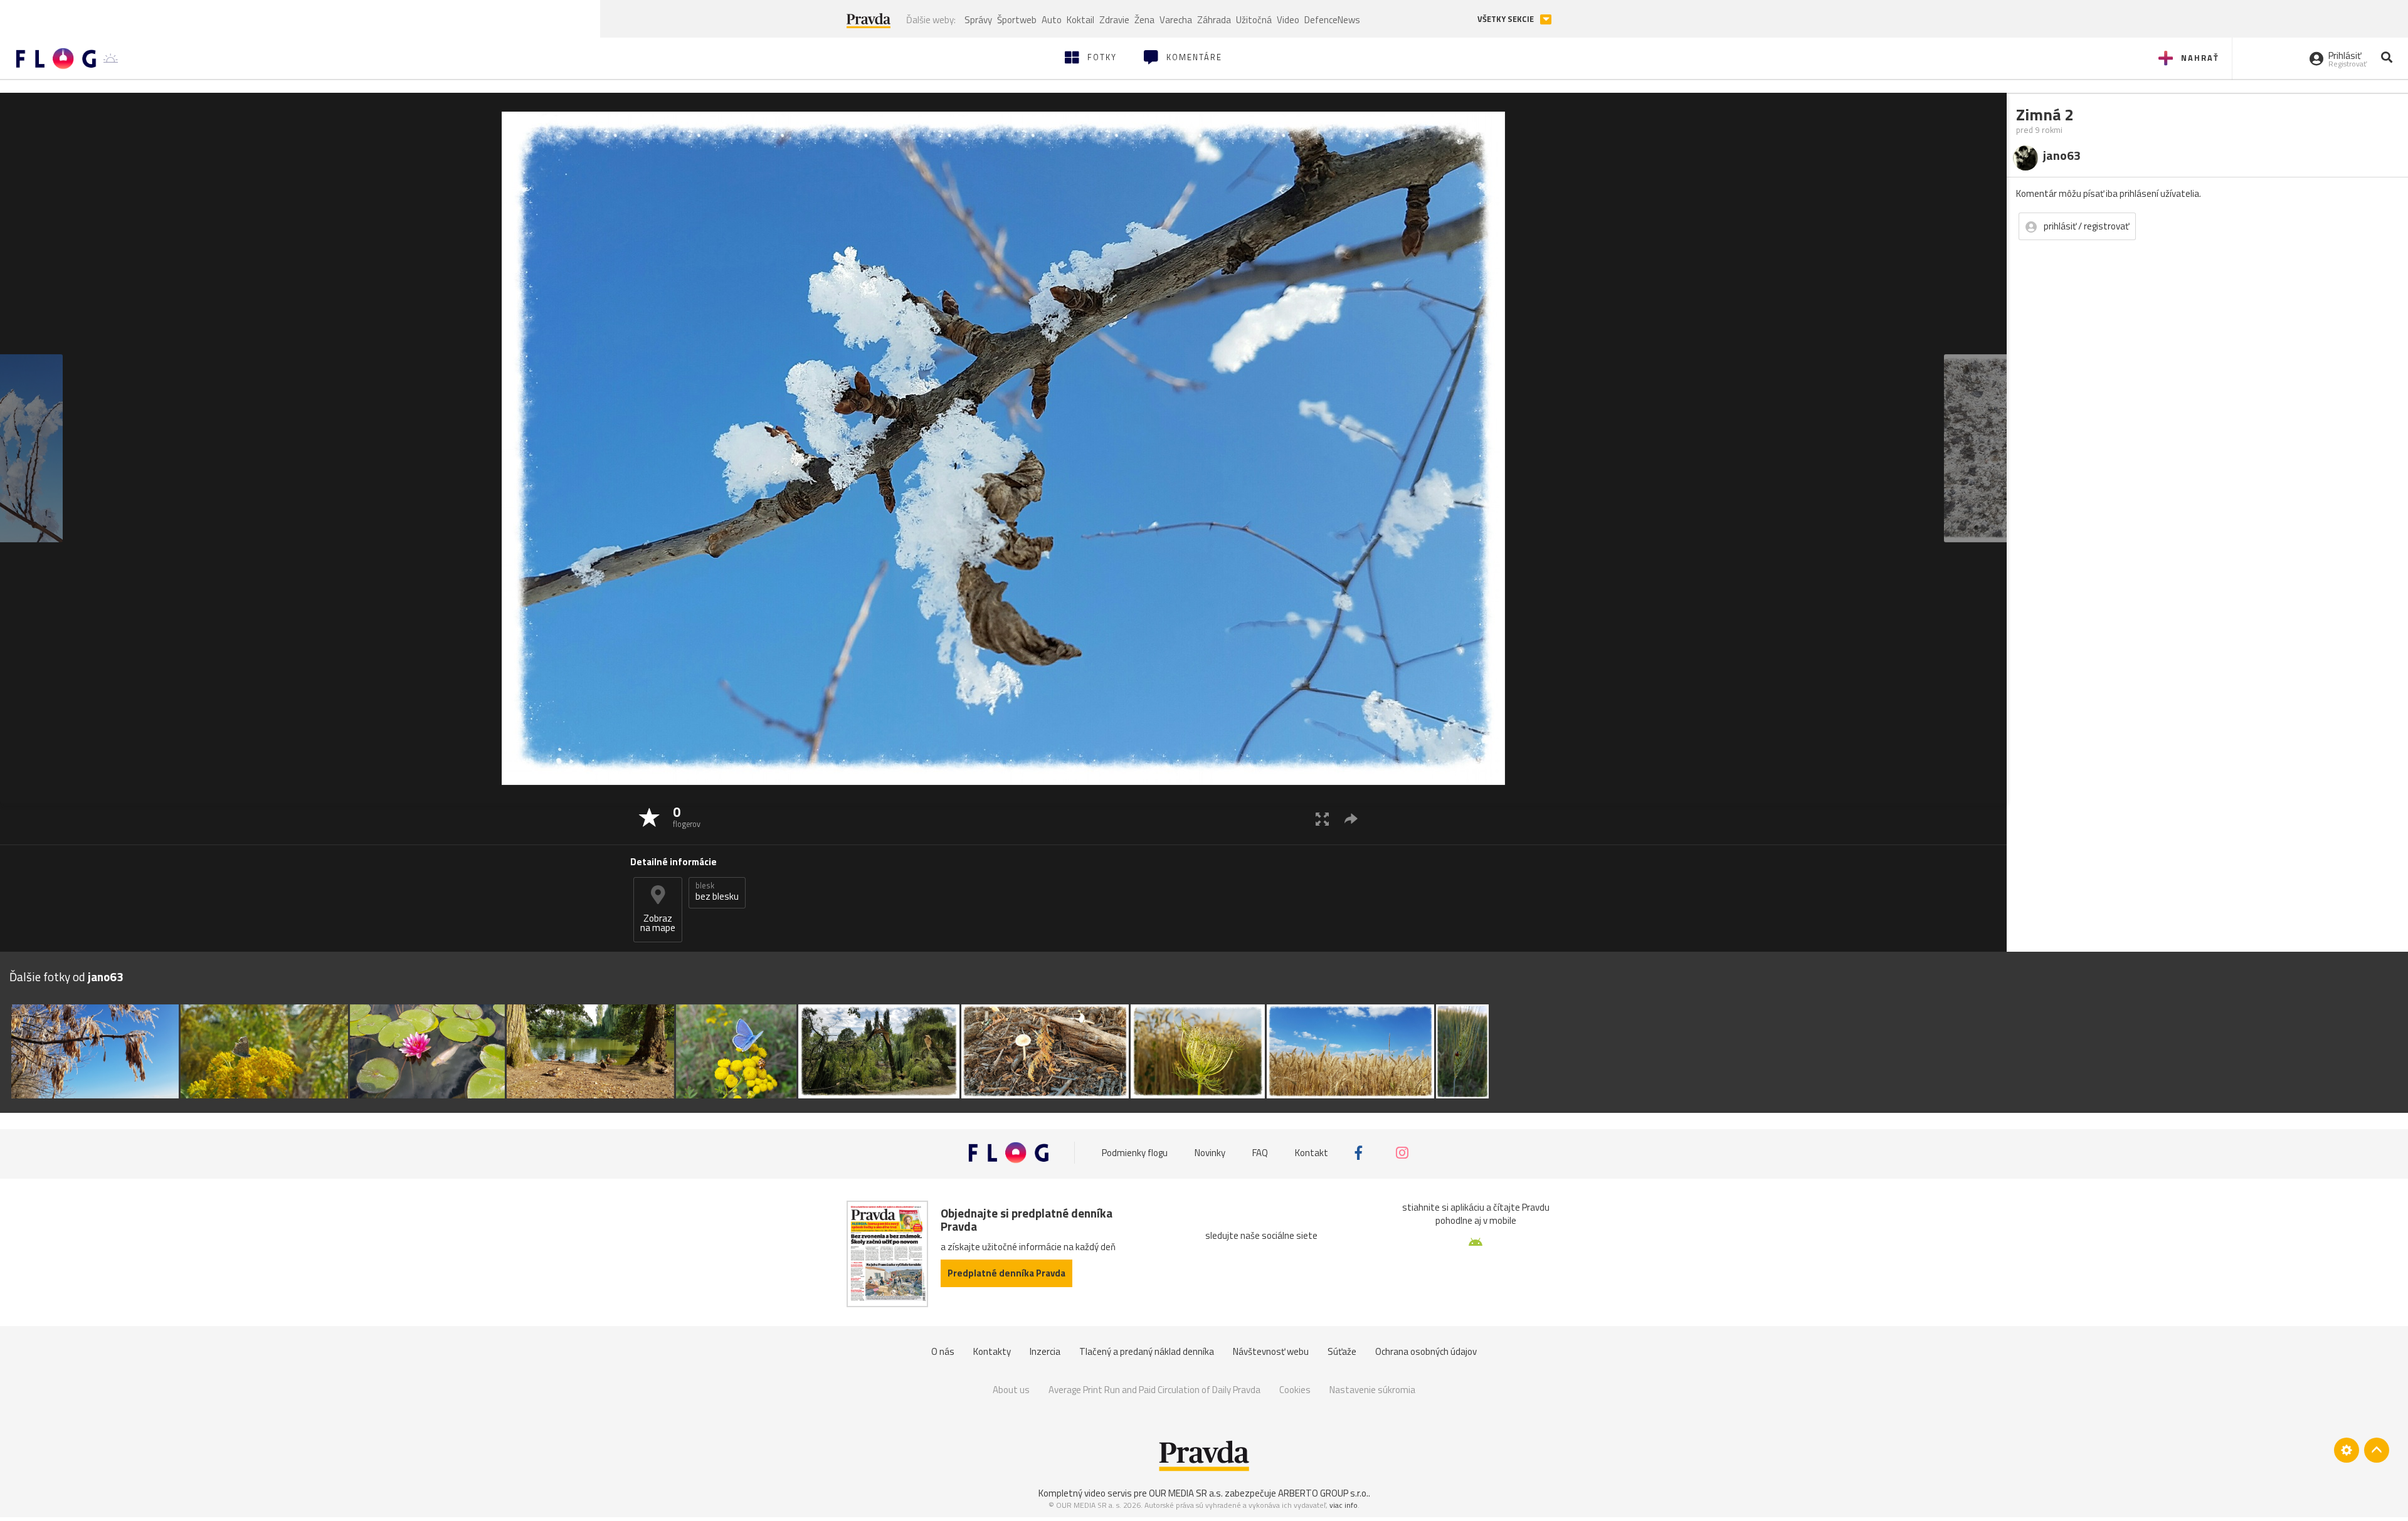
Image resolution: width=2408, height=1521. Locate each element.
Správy (978, 20)
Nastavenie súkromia (1372, 1390)
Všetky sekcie (1507, 19)
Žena (1144, 20)
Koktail (1080, 20)
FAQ (1260, 1153)
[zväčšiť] (1322, 818)
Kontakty (992, 1351)
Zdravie (1114, 20)
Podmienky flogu (1135, 1153)
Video (1288, 20)
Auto (1052, 20)
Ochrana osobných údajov (1426, 1351)
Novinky (1210, 1153)
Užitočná (1254, 20)
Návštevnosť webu (1271, 1351)
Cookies (1295, 1390)
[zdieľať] (1351, 818)
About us (1011, 1390)
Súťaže (1342, 1351)
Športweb (1017, 20)
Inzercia (1045, 1351)
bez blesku (717, 892)
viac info (1344, 1505)
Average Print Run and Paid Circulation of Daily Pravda (1154, 1390)
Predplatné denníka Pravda (1006, 1273)
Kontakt (1312, 1153)
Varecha (1176, 20)
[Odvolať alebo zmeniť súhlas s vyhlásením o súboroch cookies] (2347, 1450)
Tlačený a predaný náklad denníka (1147, 1351)
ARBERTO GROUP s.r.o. (1323, 1493)
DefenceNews (1332, 20)
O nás (943, 1351)
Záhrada (1214, 20)
